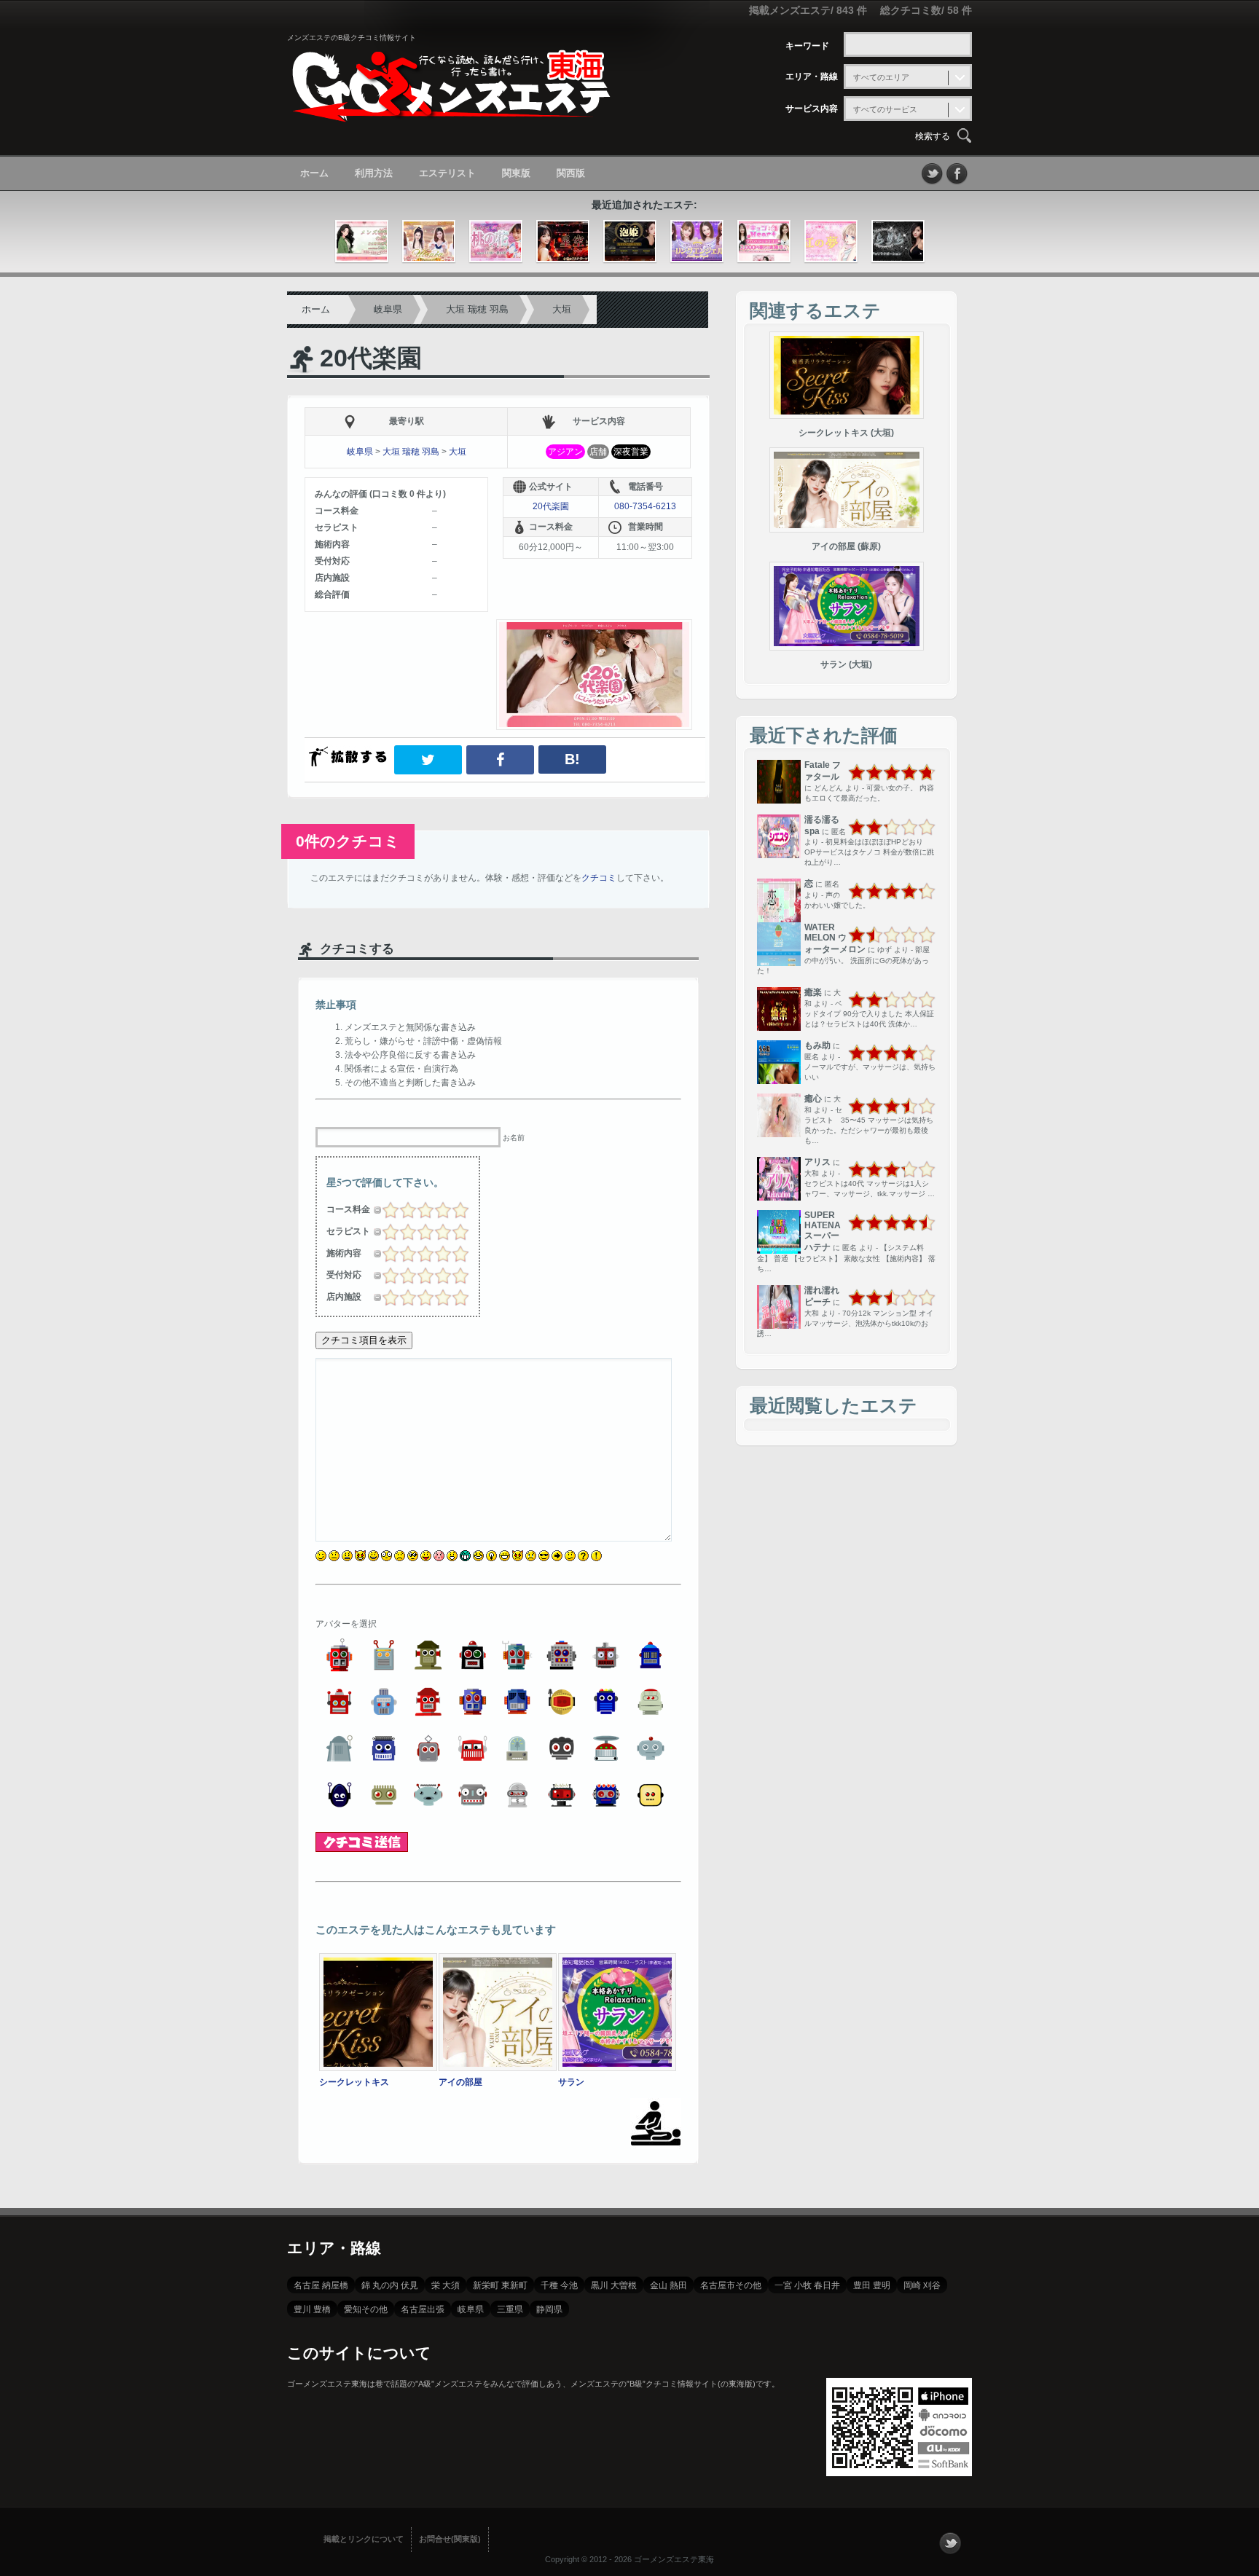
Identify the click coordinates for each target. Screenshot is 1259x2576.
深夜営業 (631, 452)
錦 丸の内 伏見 (390, 2285)
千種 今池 (559, 2285)
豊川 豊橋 (312, 2309)
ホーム (314, 173)
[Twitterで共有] (428, 760)
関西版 (571, 173)
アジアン (565, 452)
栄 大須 (446, 2285)
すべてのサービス (885, 109)
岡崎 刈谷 (922, 2285)
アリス (817, 1162)
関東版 (516, 173)
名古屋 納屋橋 (321, 2285)
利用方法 (374, 173)
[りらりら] (898, 242)
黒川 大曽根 (614, 2285)
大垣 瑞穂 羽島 (477, 309)
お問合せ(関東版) (450, 2539)
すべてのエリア (881, 77)
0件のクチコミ (348, 841)
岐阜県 (388, 309)
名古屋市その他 (731, 2285)
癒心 (813, 1099)
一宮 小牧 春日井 (807, 2285)
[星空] (563, 242)
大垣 (562, 309)
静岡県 (549, 2309)
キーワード (807, 46)
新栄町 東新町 (500, 2285)
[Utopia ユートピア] (429, 242)
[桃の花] (496, 242)
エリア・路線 (812, 76)
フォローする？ (950, 2543)
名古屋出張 (423, 2309)
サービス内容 (812, 109)
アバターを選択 (346, 1624)
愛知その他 (366, 2309)
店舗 (598, 452)
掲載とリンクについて (364, 2539)
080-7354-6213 (645, 506)
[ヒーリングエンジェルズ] (697, 242)
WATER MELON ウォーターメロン (835, 938)
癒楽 (813, 992)
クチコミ (599, 878)
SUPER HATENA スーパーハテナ (823, 1231)
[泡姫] (630, 242)
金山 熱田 (668, 2285)
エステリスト (447, 173)
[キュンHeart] (764, 242)
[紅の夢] (831, 242)
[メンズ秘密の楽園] (362, 242)
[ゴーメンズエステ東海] (451, 112)
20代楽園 (371, 358)
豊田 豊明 (872, 2285)
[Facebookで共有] (501, 760)
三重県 (510, 2309)
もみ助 (817, 1045)
